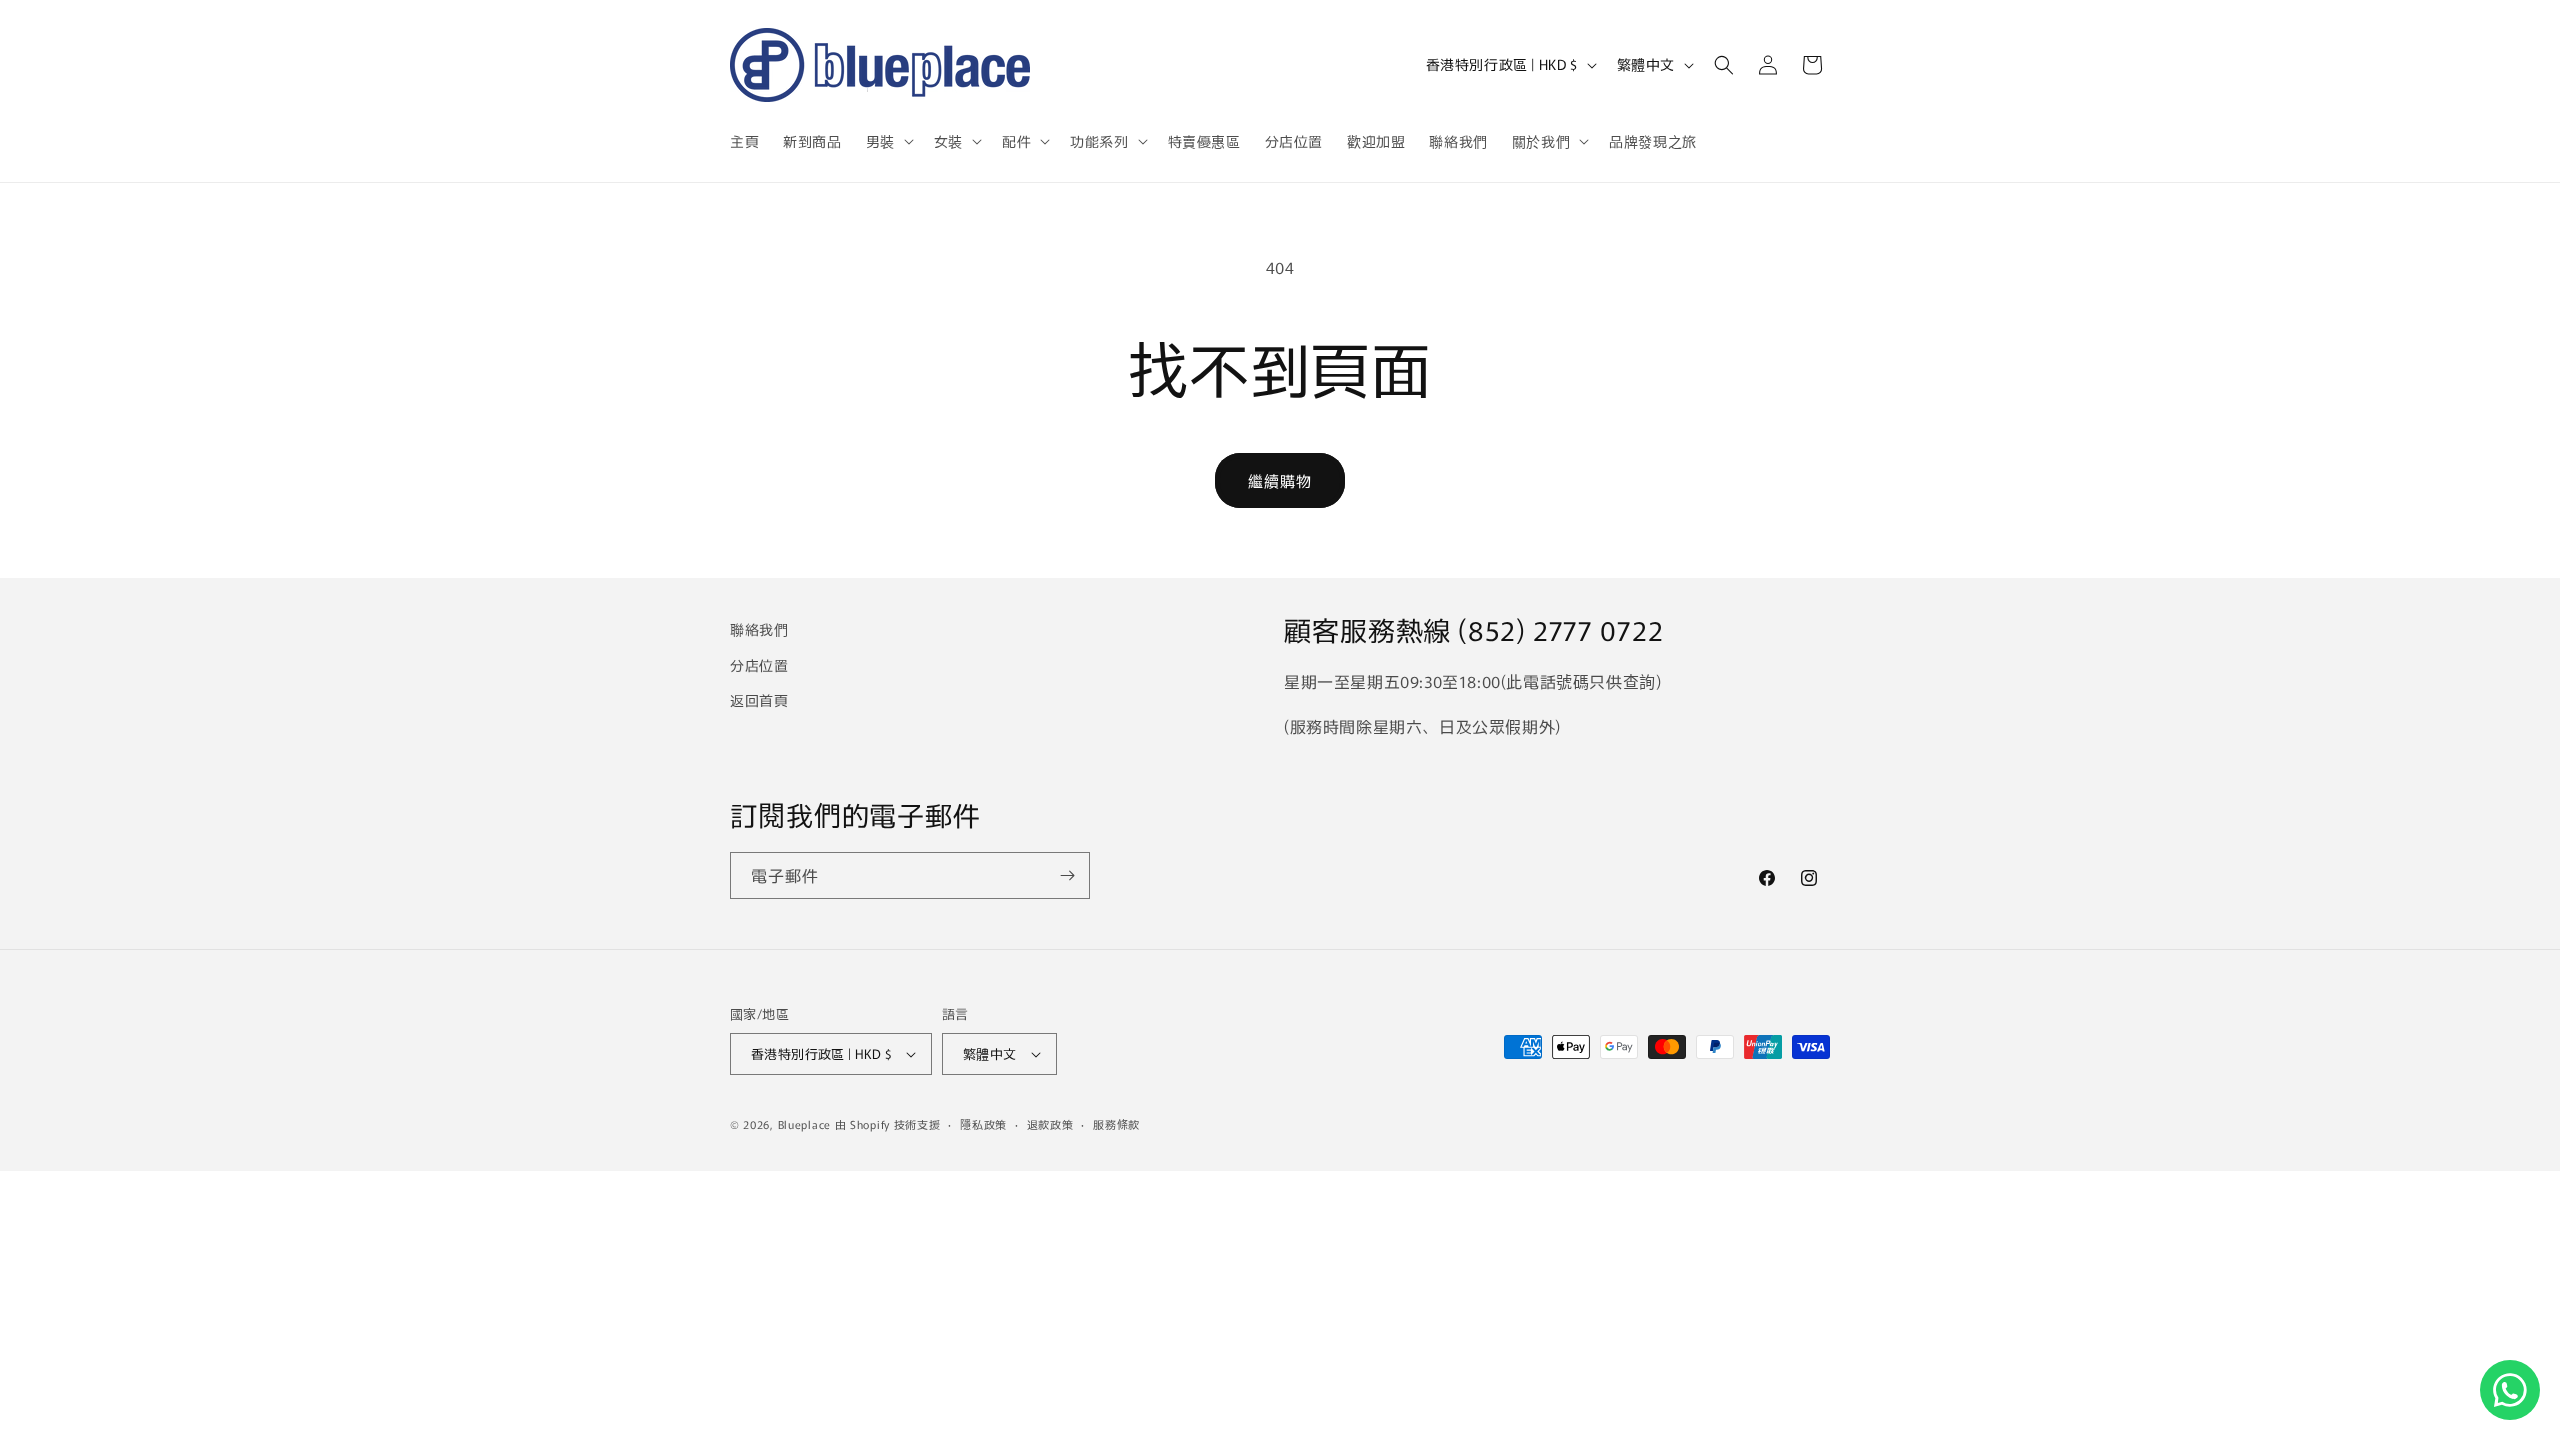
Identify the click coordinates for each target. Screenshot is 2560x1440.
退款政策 (1050, 1124)
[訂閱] (1067, 875)
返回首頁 (759, 700)
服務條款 (1116, 1124)
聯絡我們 (759, 629)
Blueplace (804, 1124)
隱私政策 (983, 1124)
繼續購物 (1280, 480)
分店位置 (759, 665)
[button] (888, 141)
